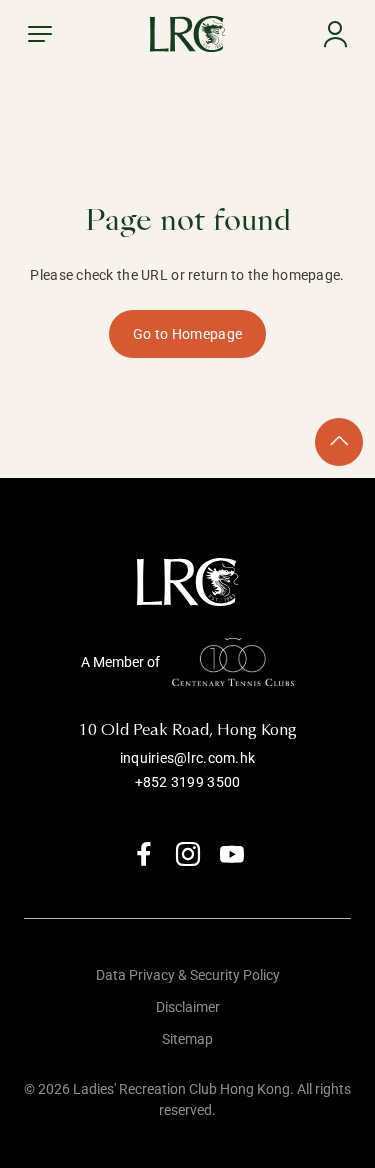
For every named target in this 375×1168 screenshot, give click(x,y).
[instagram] (188, 854)
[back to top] (339, 442)
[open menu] (40, 34)
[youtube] (232, 854)
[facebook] (144, 854)
